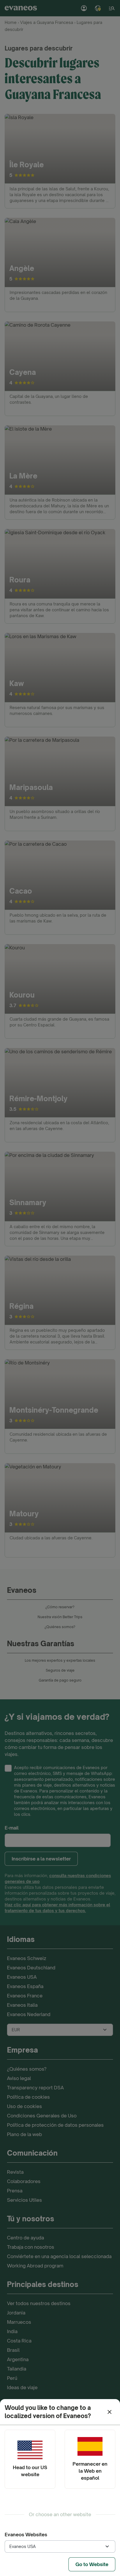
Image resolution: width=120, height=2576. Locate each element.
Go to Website (92, 2564)
